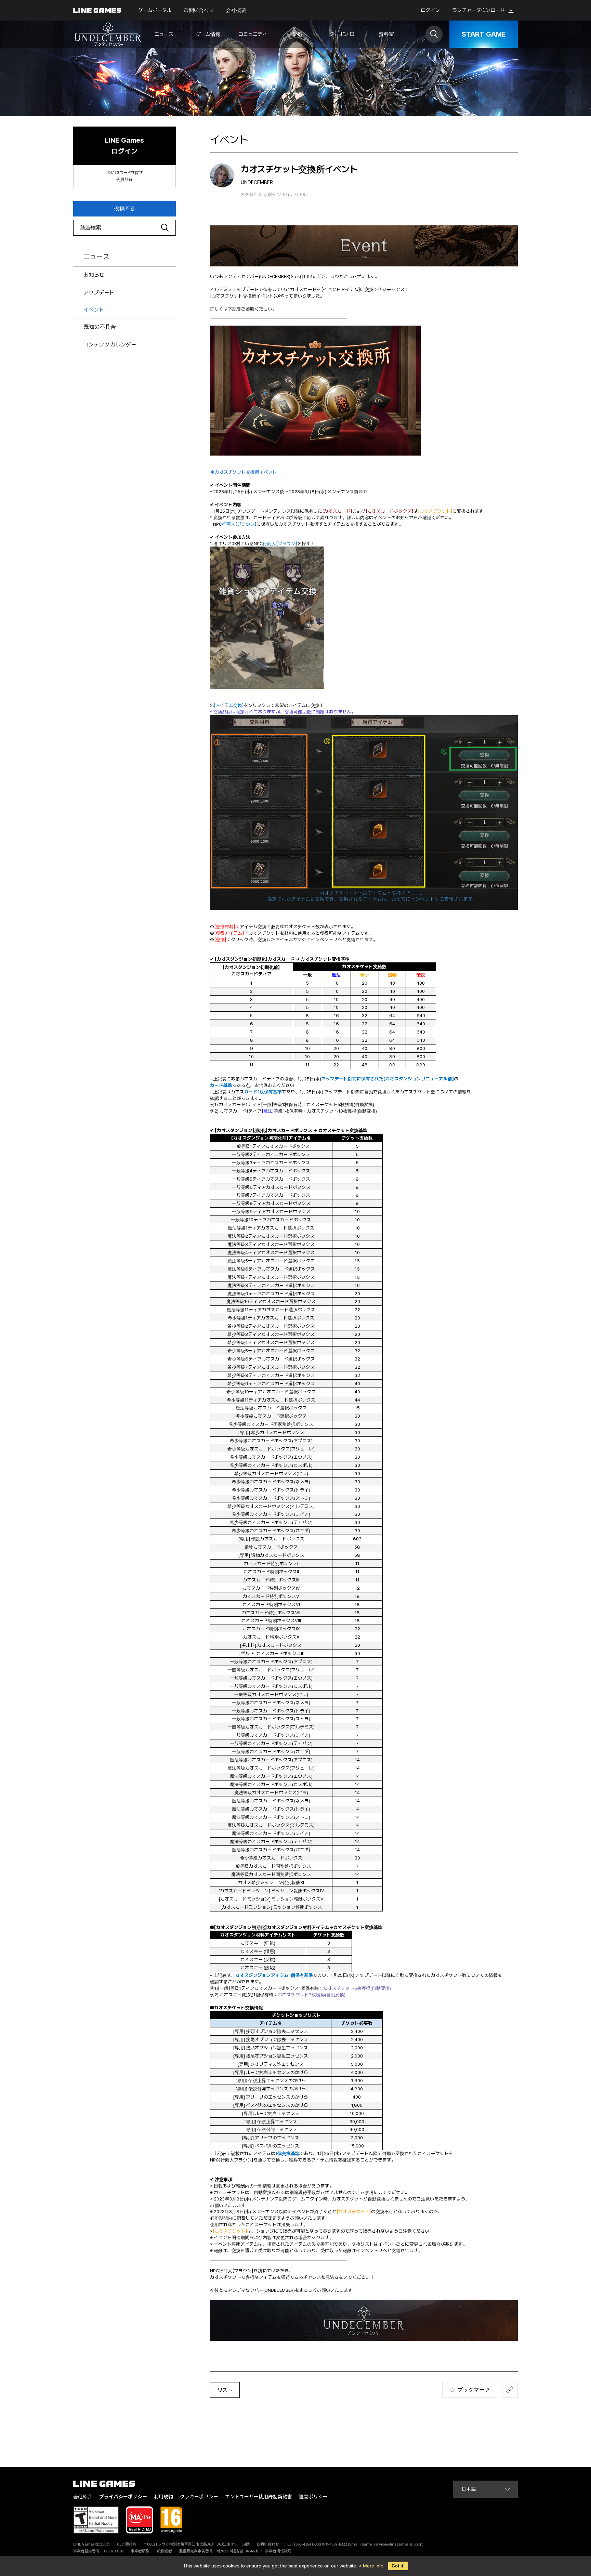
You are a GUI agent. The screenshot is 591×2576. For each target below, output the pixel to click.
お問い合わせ (199, 10)
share (510, 2390)
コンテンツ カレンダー (110, 345)
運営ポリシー (313, 2496)
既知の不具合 (100, 327)
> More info (371, 2566)
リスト (225, 2390)
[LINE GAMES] (109, 2484)
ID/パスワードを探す (125, 173)
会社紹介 (83, 2496)
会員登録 (124, 180)
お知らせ (94, 275)
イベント (94, 310)
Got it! (398, 2566)
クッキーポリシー (199, 2496)
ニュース (96, 257)
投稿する (124, 208)
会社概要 (236, 10)
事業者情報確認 (278, 2551)
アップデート (99, 293)
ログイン (430, 10)
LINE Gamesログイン (124, 146)
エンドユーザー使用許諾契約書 (259, 2496)
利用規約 (163, 2496)
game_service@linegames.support (392, 2544)
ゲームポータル (155, 10)
